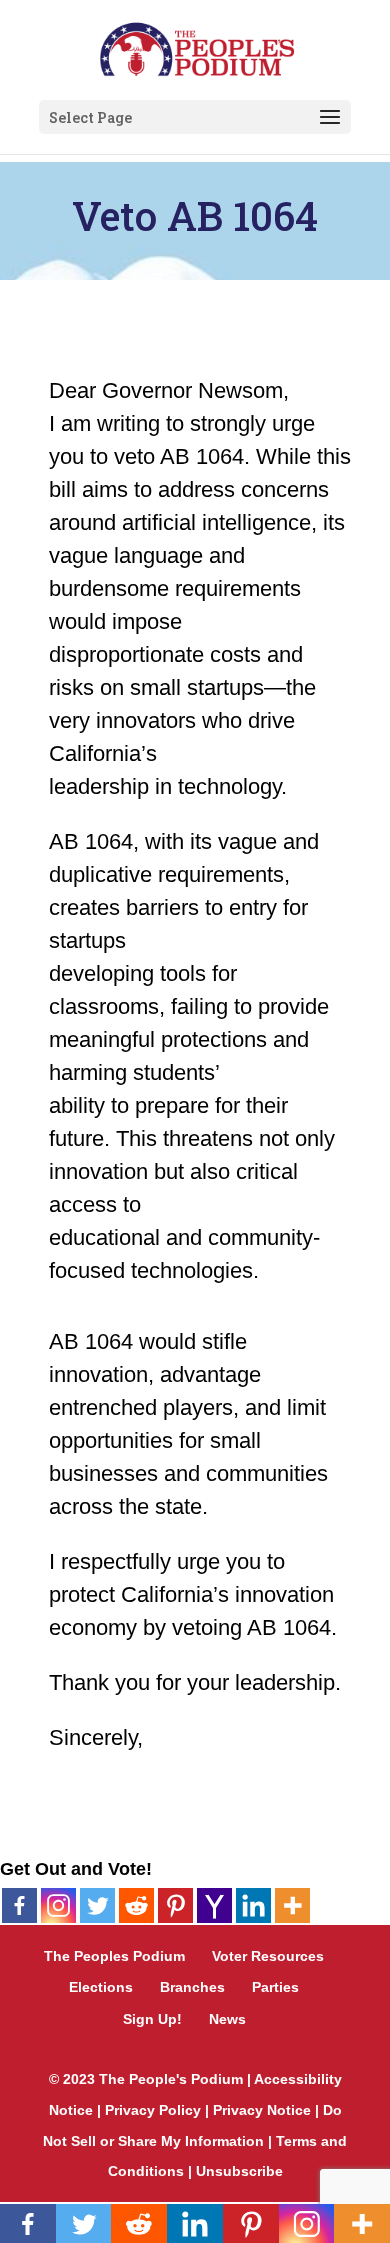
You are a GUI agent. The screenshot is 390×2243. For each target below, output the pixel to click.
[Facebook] (19, 1905)
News (227, 2019)
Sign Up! (152, 2019)
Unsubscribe (239, 2171)
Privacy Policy (153, 2110)
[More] (292, 1905)
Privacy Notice (262, 2110)
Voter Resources (268, 1956)
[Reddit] (136, 1905)
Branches (192, 1987)
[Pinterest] (175, 1905)
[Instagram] (58, 1905)
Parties (275, 1987)
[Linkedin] (253, 1905)
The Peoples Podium (114, 1956)
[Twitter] (97, 1905)
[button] (330, 118)
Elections (101, 1987)
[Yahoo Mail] (214, 1905)
